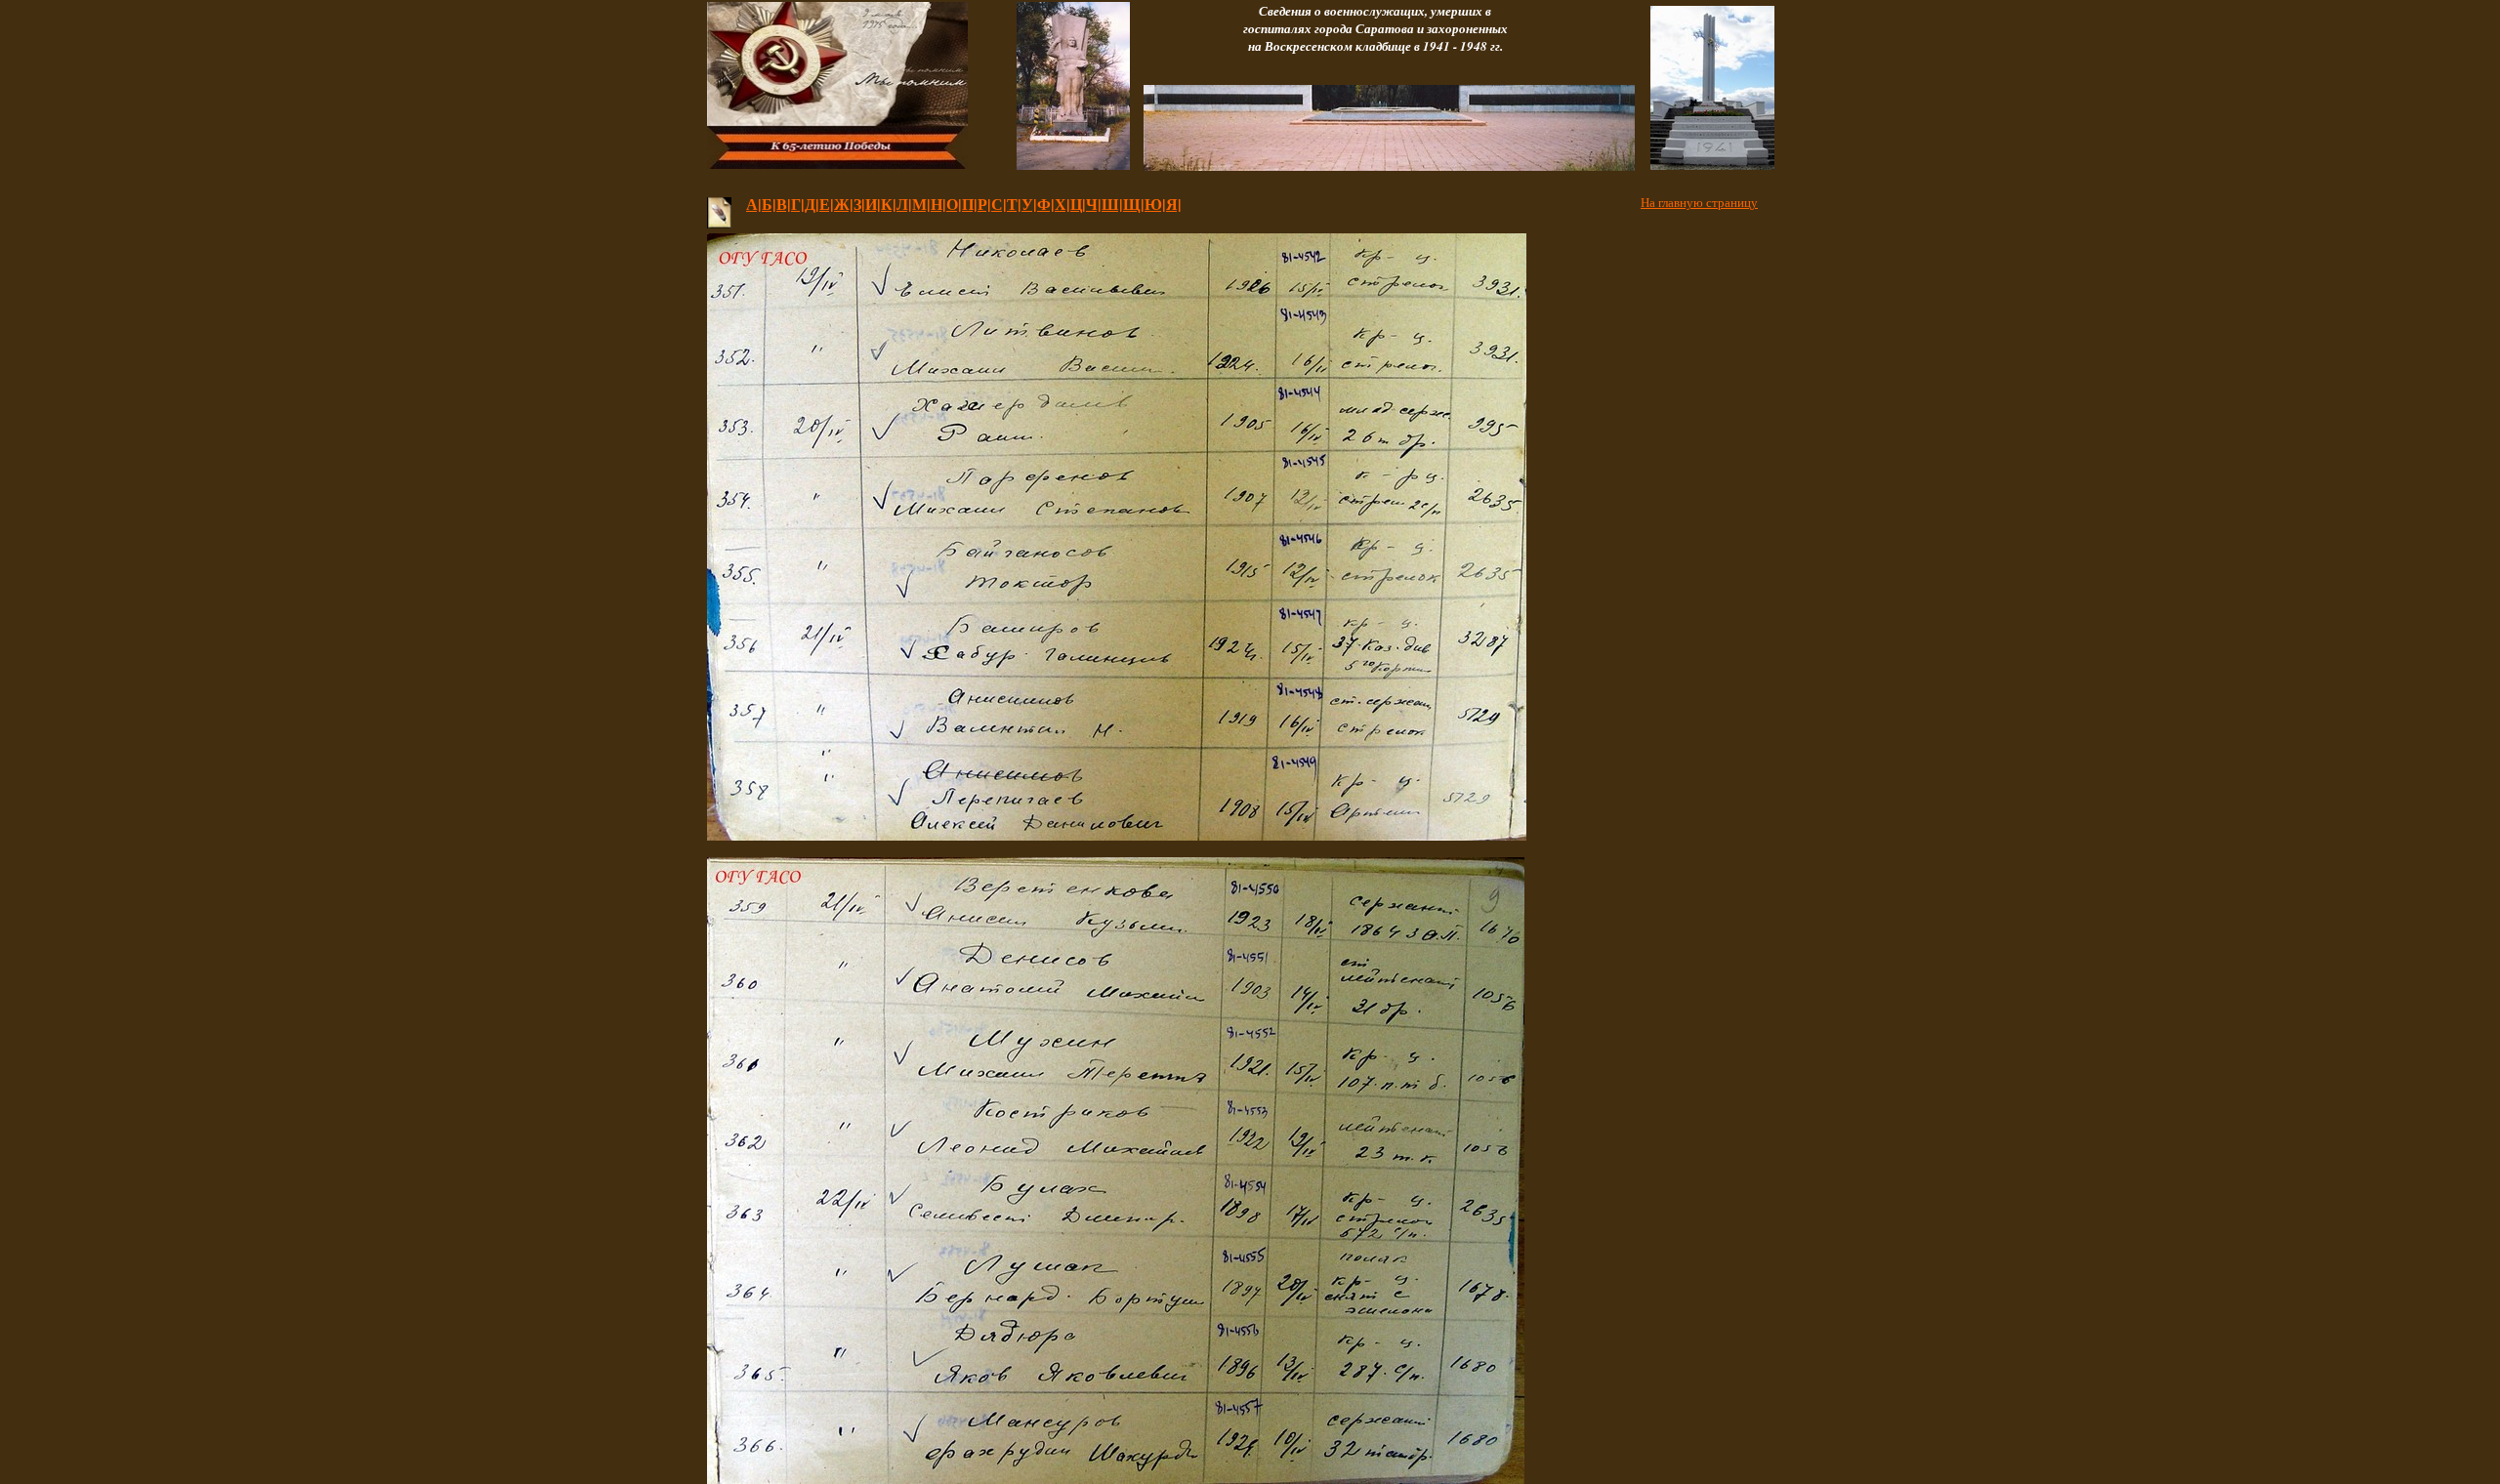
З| (859, 204)
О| (954, 204)
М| (921, 204)
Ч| (1094, 204)
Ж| (844, 204)
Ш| (1112, 204)
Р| (984, 204)
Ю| (1155, 204)
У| (1029, 204)
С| (999, 204)
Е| (827, 204)
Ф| (1046, 204)
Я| (1174, 204)
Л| (904, 204)
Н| (938, 204)
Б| (769, 204)
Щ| (1134, 204)
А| (754, 204)
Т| (1014, 204)
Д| (812, 204)
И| (873, 204)
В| (784, 204)
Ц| (1078, 204)
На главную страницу (1699, 202)
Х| (1062, 204)
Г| (798, 204)
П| (970, 204)
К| (889, 204)
